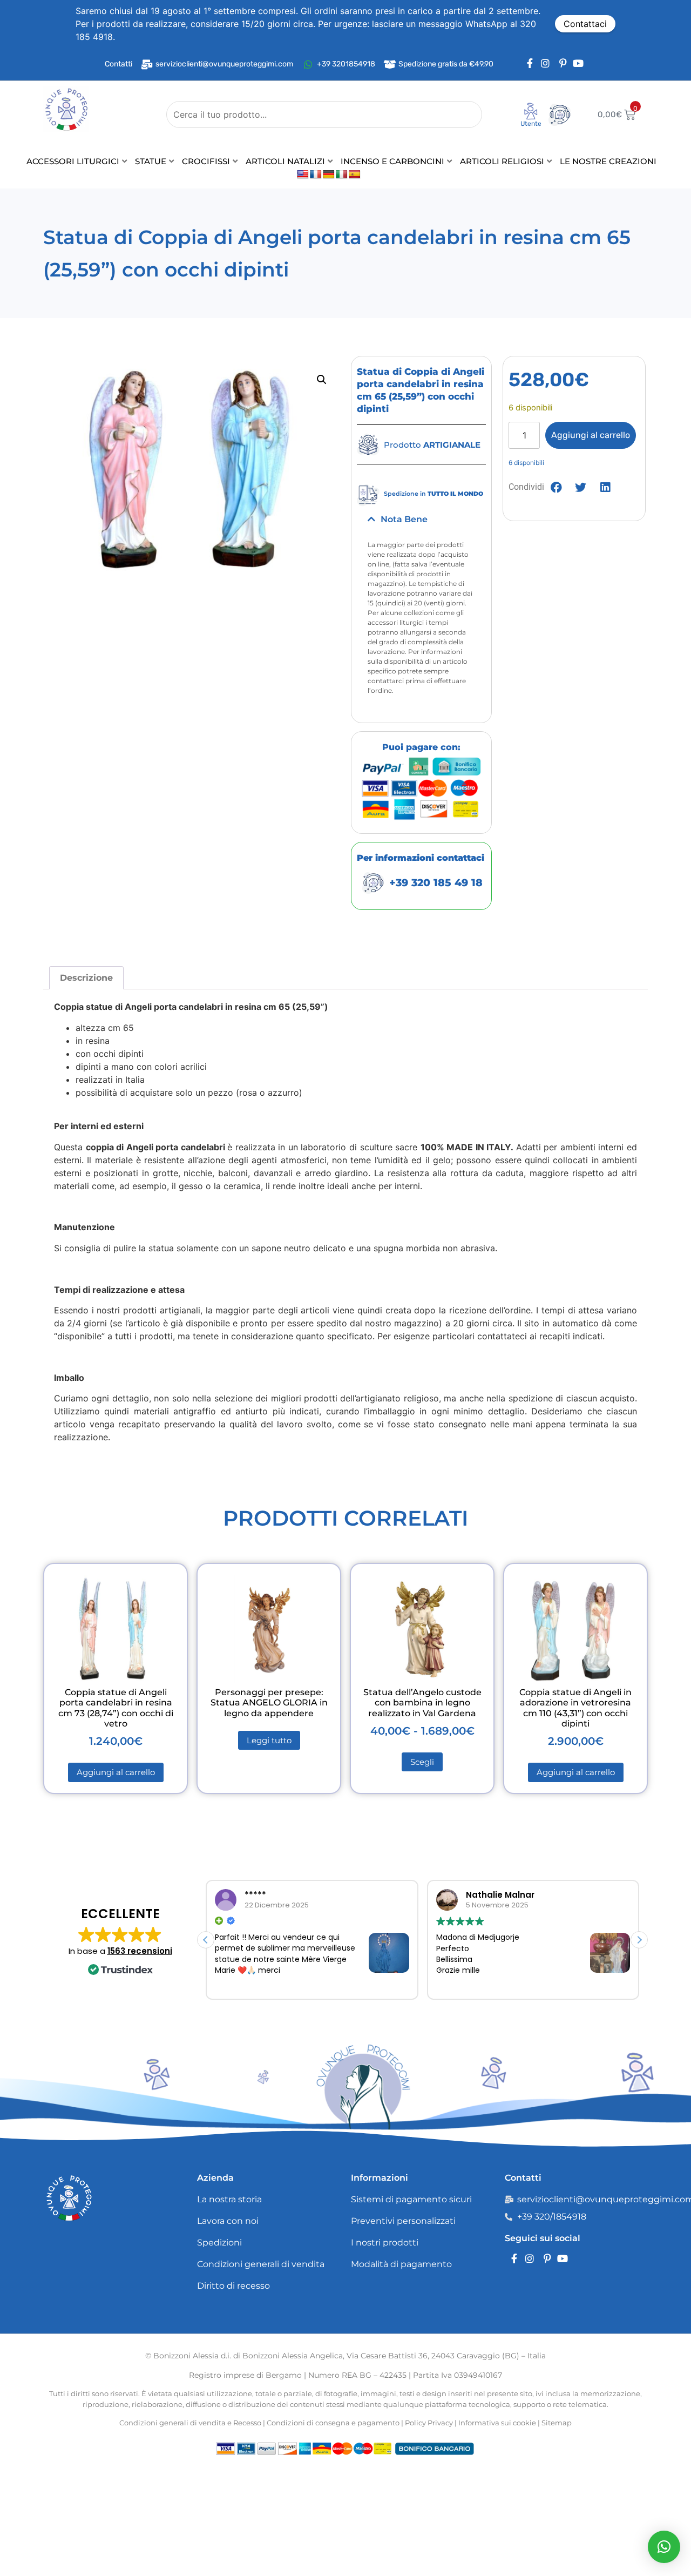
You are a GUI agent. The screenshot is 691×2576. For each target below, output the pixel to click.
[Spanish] (355, 175)
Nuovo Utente (524, 127)
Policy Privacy (429, 2423)
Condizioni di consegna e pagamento (333, 2423)
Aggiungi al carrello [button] (116, 1772)
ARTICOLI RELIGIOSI (502, 161)
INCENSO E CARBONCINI (392, 161)
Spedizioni (219, 2243)
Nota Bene (404, 519)
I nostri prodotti (385, 2243)
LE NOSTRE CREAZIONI (608, 161)
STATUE (151, 161)
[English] (303, 175)
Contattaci (585, 24)
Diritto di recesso (233, 2286)
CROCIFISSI (206, 161)
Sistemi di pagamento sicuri (411, 2199)
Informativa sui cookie (497, 2423)
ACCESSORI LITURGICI (73, 161)
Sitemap (557, 2423)
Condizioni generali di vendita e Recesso (190, 2423)
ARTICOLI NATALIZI (285, 161)
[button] (322, 380)
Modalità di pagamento (401, 2264)
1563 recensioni (140, 1951)
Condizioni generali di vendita (261, 2264)
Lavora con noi (228, 2221)
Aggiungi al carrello (591, 435)
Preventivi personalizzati (403, 2221)
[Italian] (342, 175)
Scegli (422, 1762)
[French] (316, 175)
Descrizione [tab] (86, 978)
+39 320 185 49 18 (436, 883)
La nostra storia (229, 2199)
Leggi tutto (269, 1740)
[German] (329, 175)
